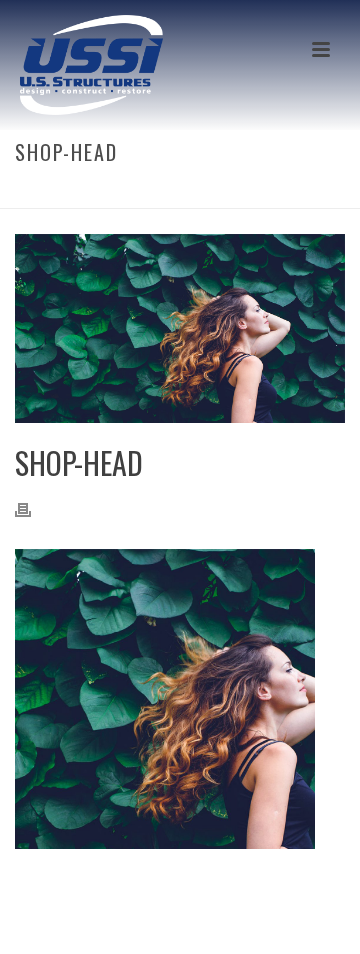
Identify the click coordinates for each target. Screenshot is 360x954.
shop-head (165, 194)
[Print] (33, 507)
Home (107, 194)
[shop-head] (180, 328)
